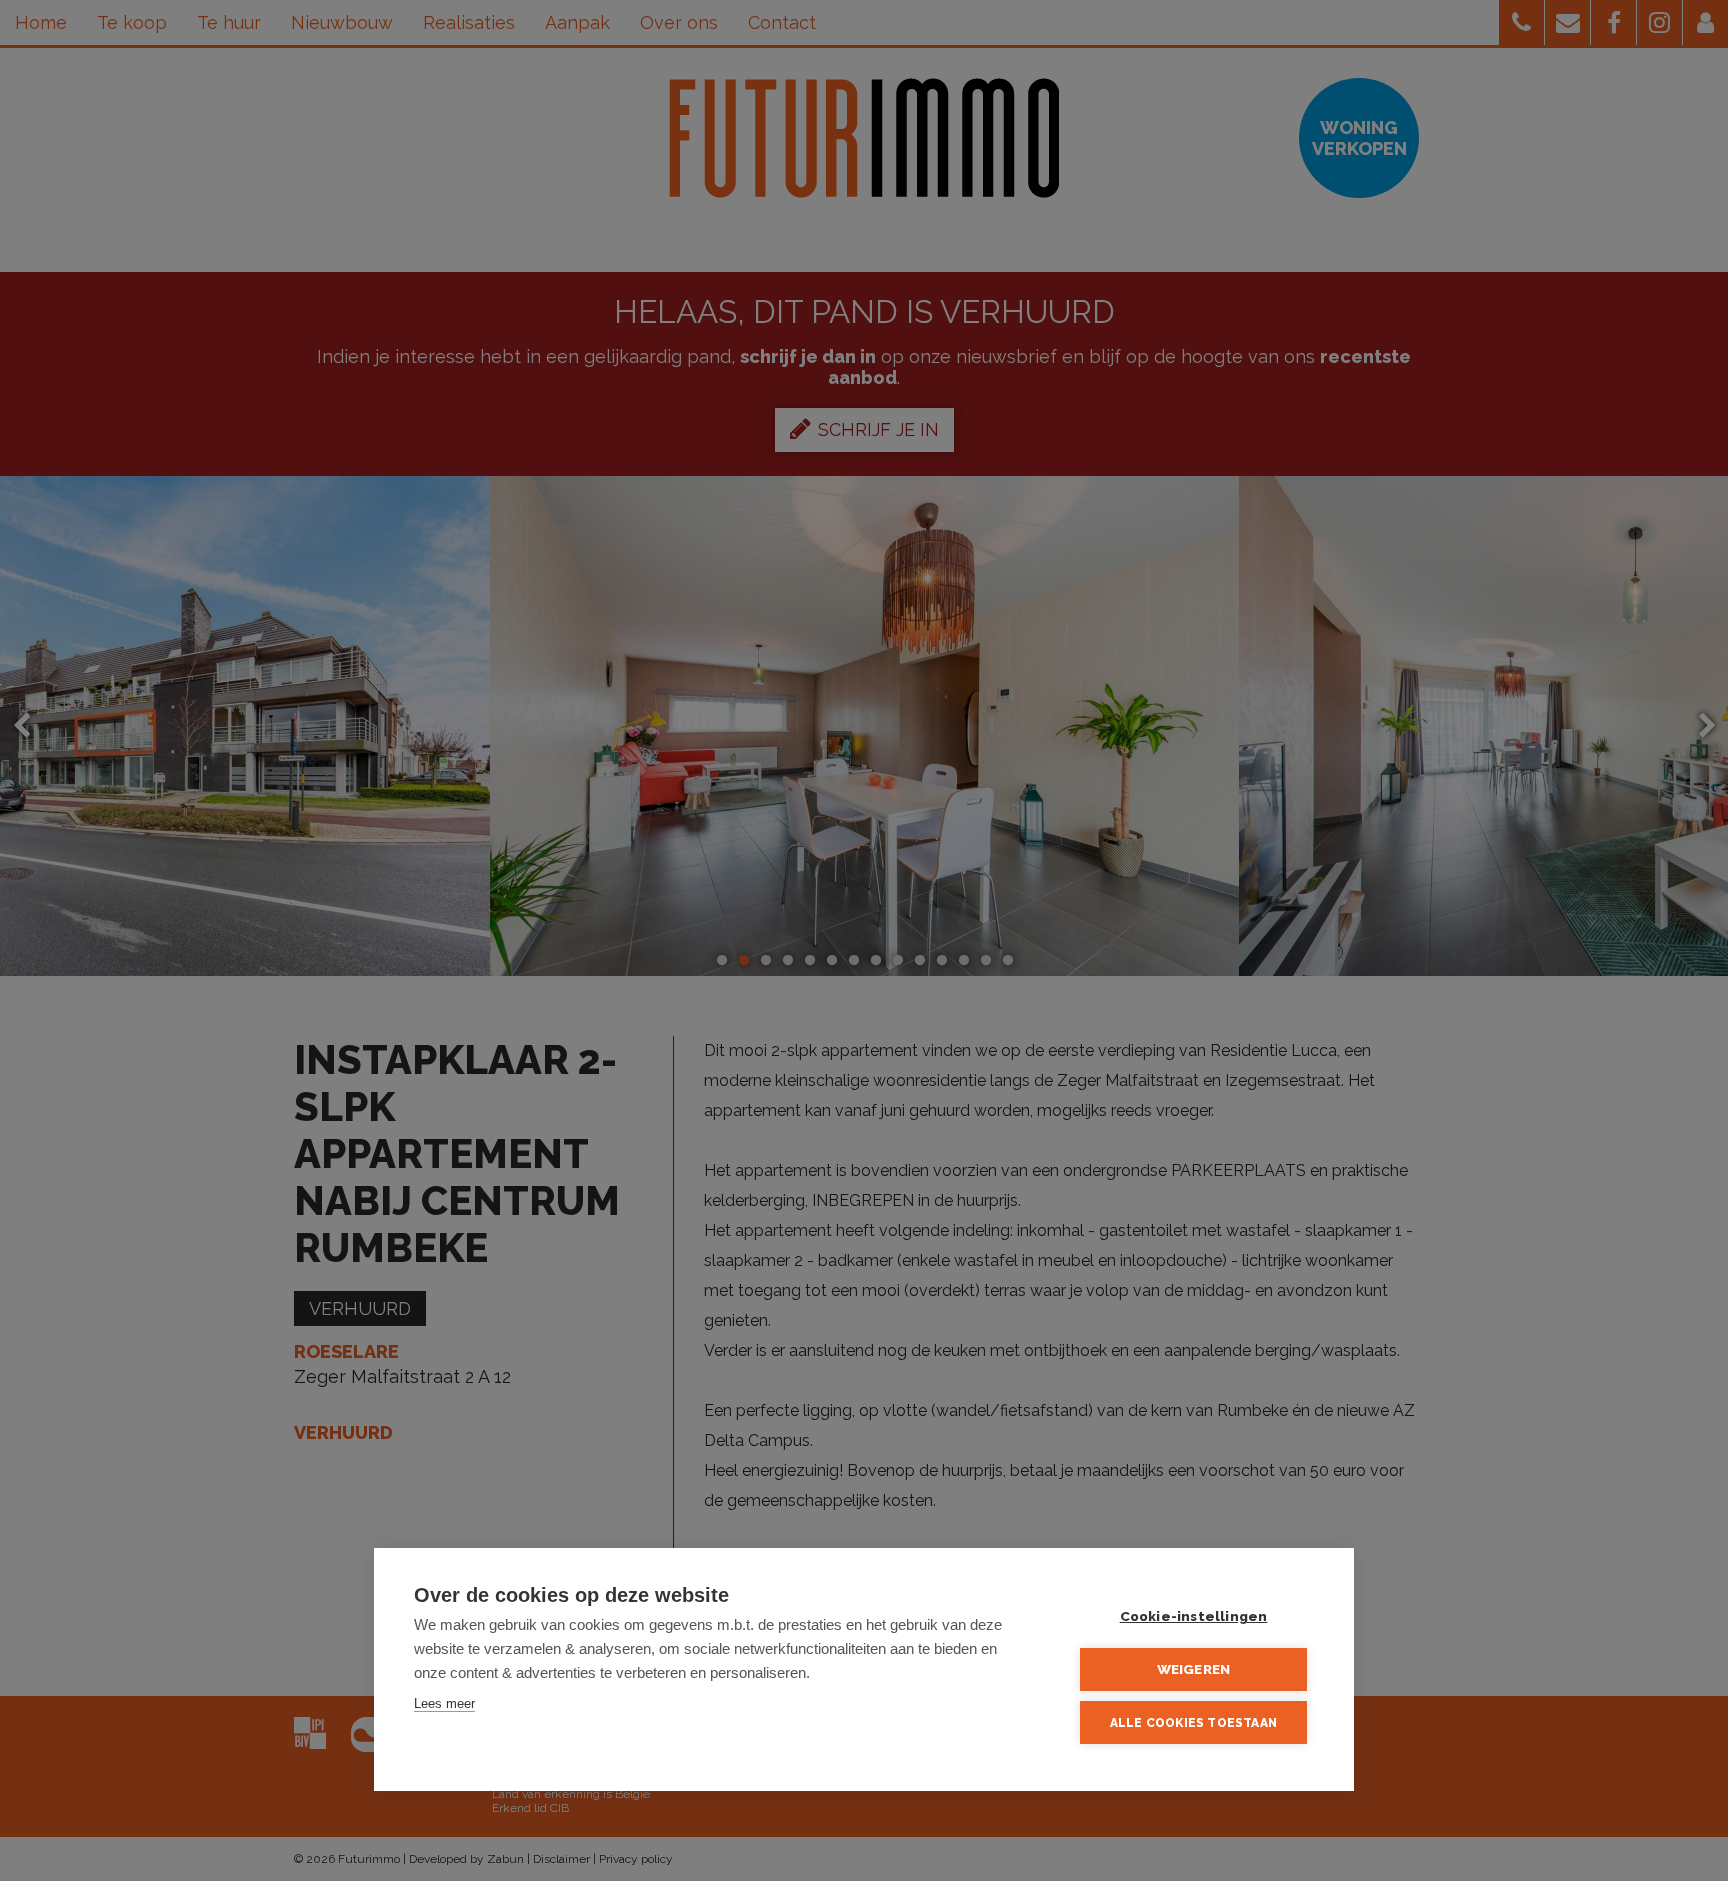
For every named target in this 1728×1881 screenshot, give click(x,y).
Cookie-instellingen (1194, 1616)
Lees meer (444, 1703)
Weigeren (1194, 1669)
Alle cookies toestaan (1193, 1723)
